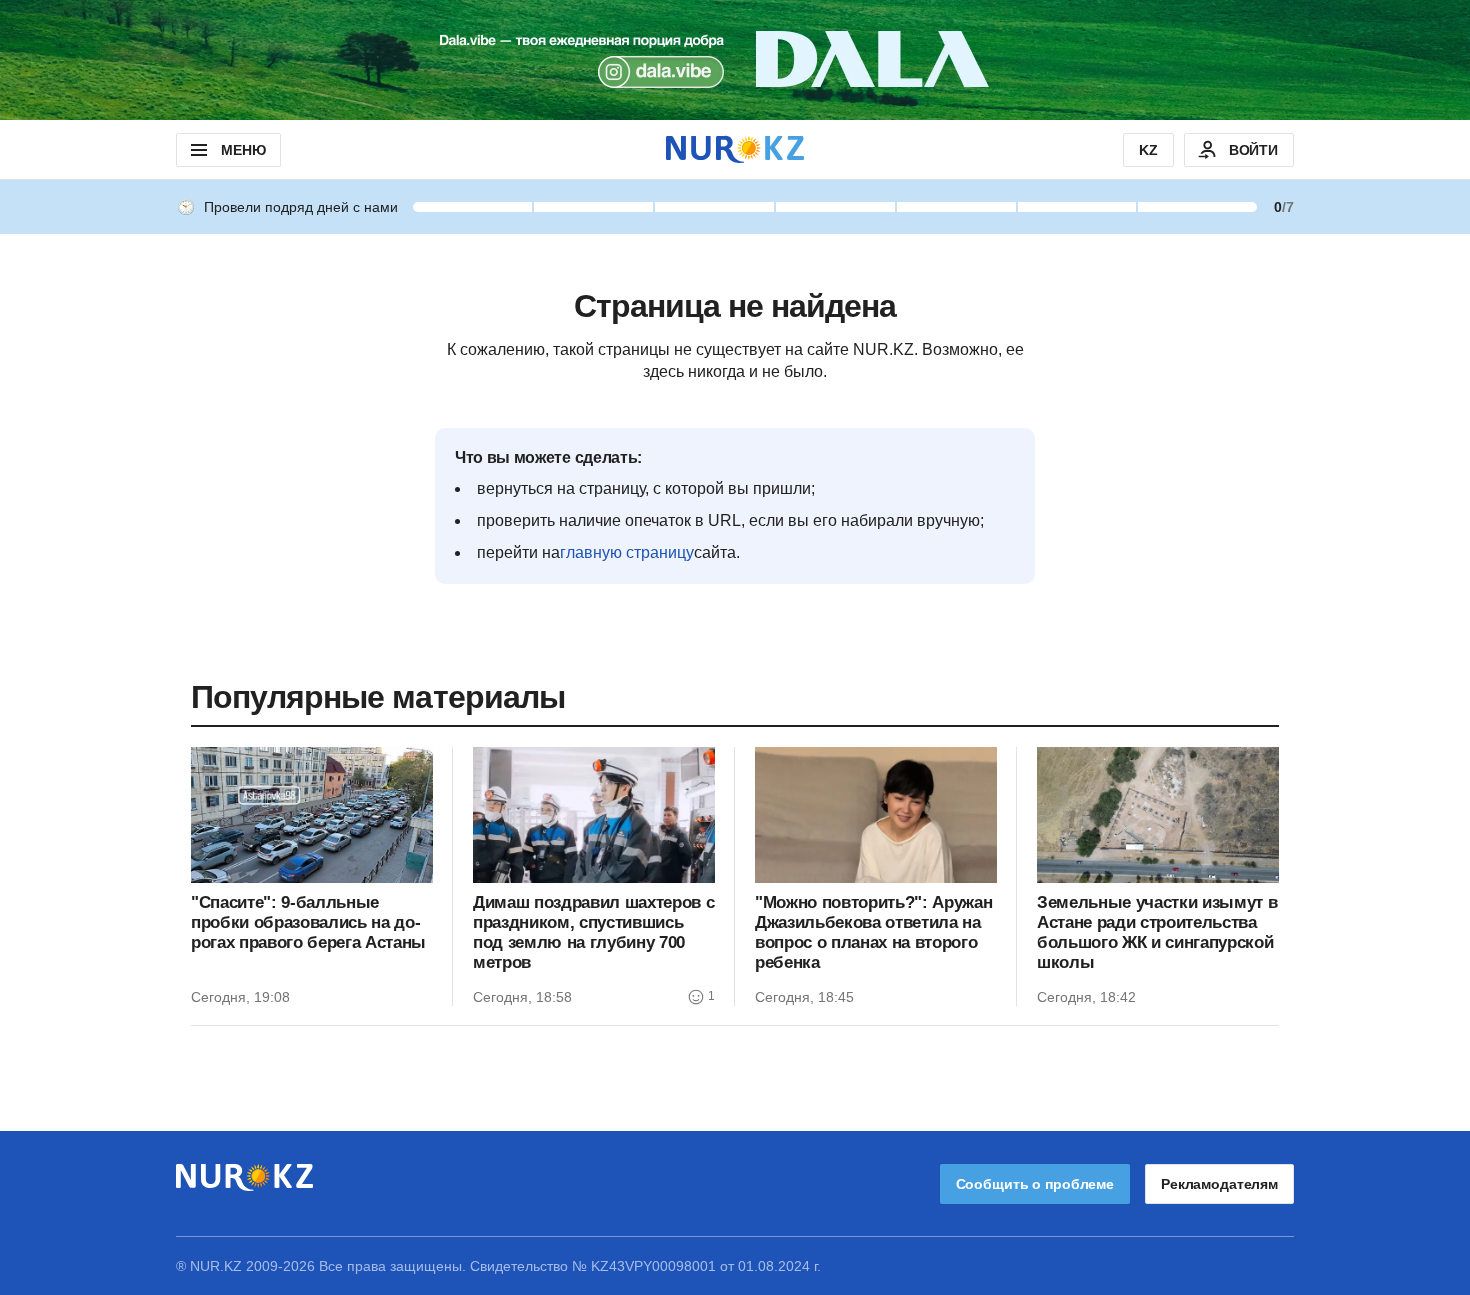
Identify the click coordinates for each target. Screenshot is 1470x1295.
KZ (1148, 150)
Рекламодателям (1219, 1184)
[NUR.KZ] (735, 149)
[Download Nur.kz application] (735, 60)
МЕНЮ (243, 150)
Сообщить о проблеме (1035, 1184)
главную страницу (627, 552)
